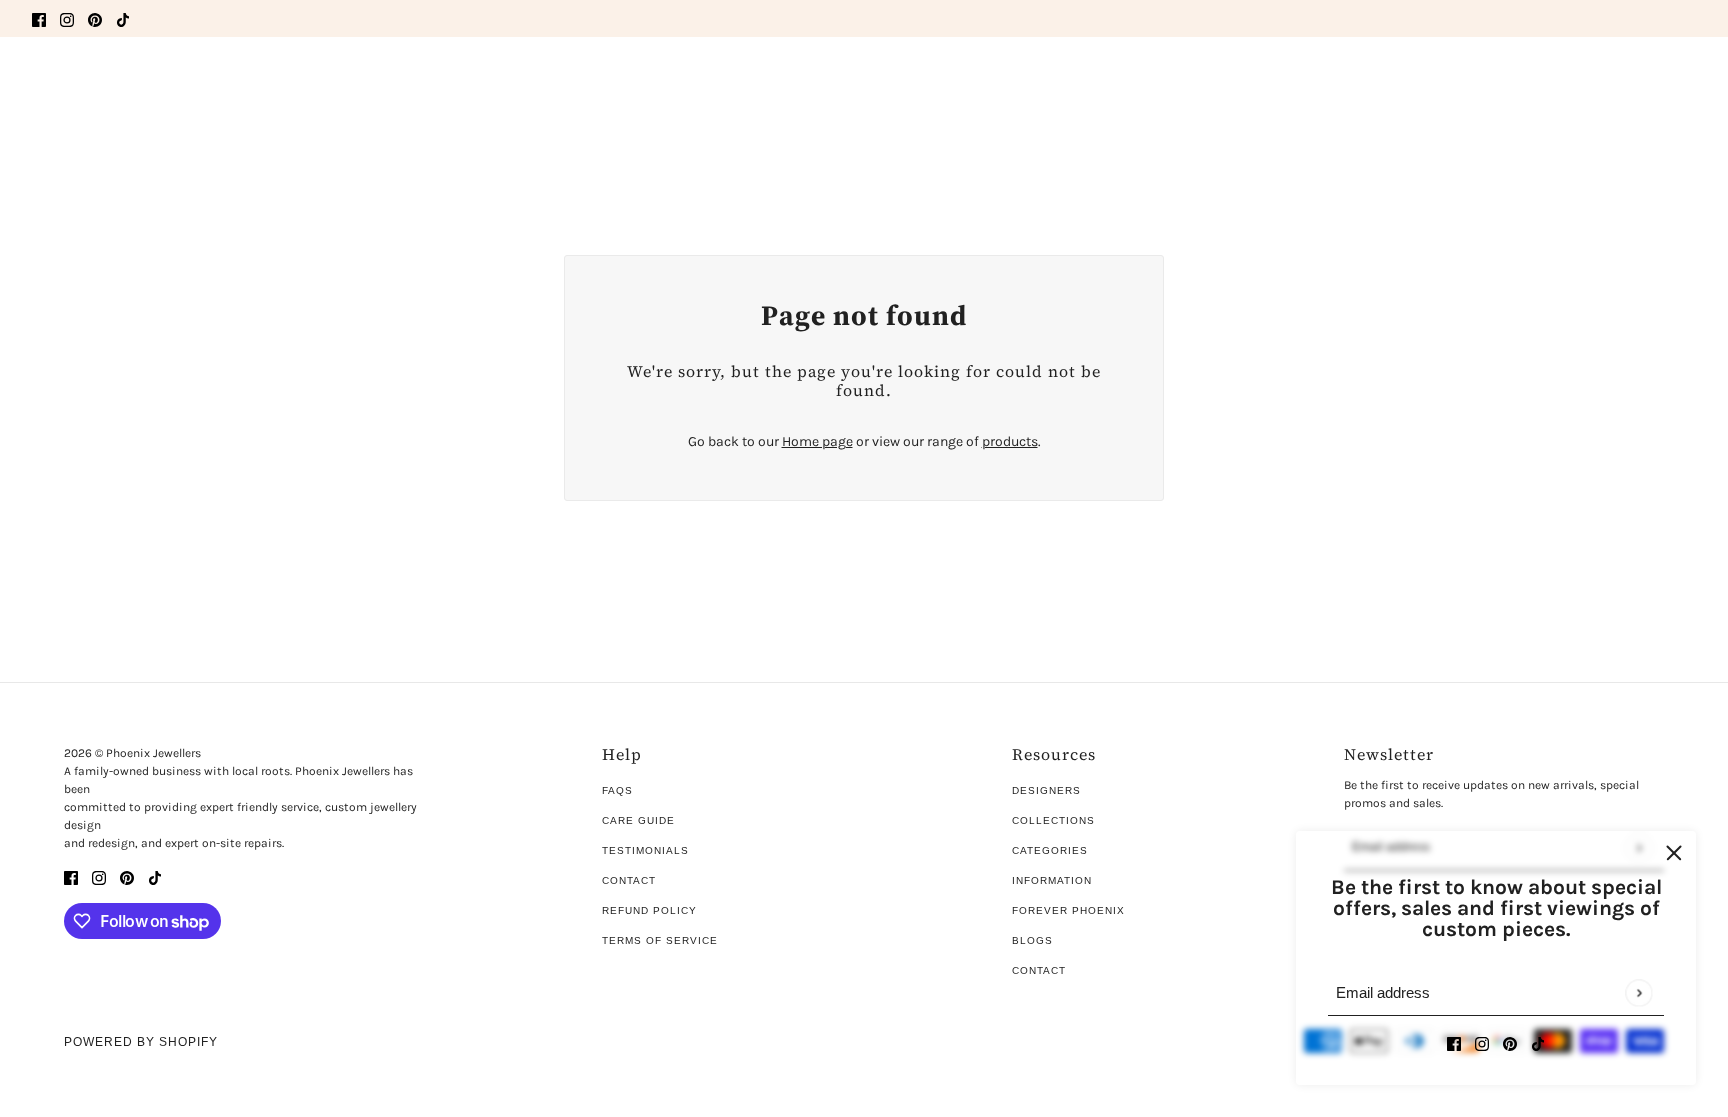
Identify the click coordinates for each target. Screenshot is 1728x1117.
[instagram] (67, 18)
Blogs (1032, 940)
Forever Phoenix (1068, 910)
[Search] (43, 80)
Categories (1050, 850)
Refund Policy (649, 910)
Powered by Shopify (141, 1042)
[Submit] (1638, 992)
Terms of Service (660, 940)
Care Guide (638, 820)
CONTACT (1039, 970)
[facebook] (39, 18)
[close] (1674, 853)
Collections (1053, 820)
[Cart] (1685, 83)
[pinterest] (95, 18)
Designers (1046, 790)
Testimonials (645, 850)
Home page (817, 441)
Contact (629, 880)
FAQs (617, 790)
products (1010, 441)
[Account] (1647, 83)
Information (1052, 880)
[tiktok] (123, 18)
